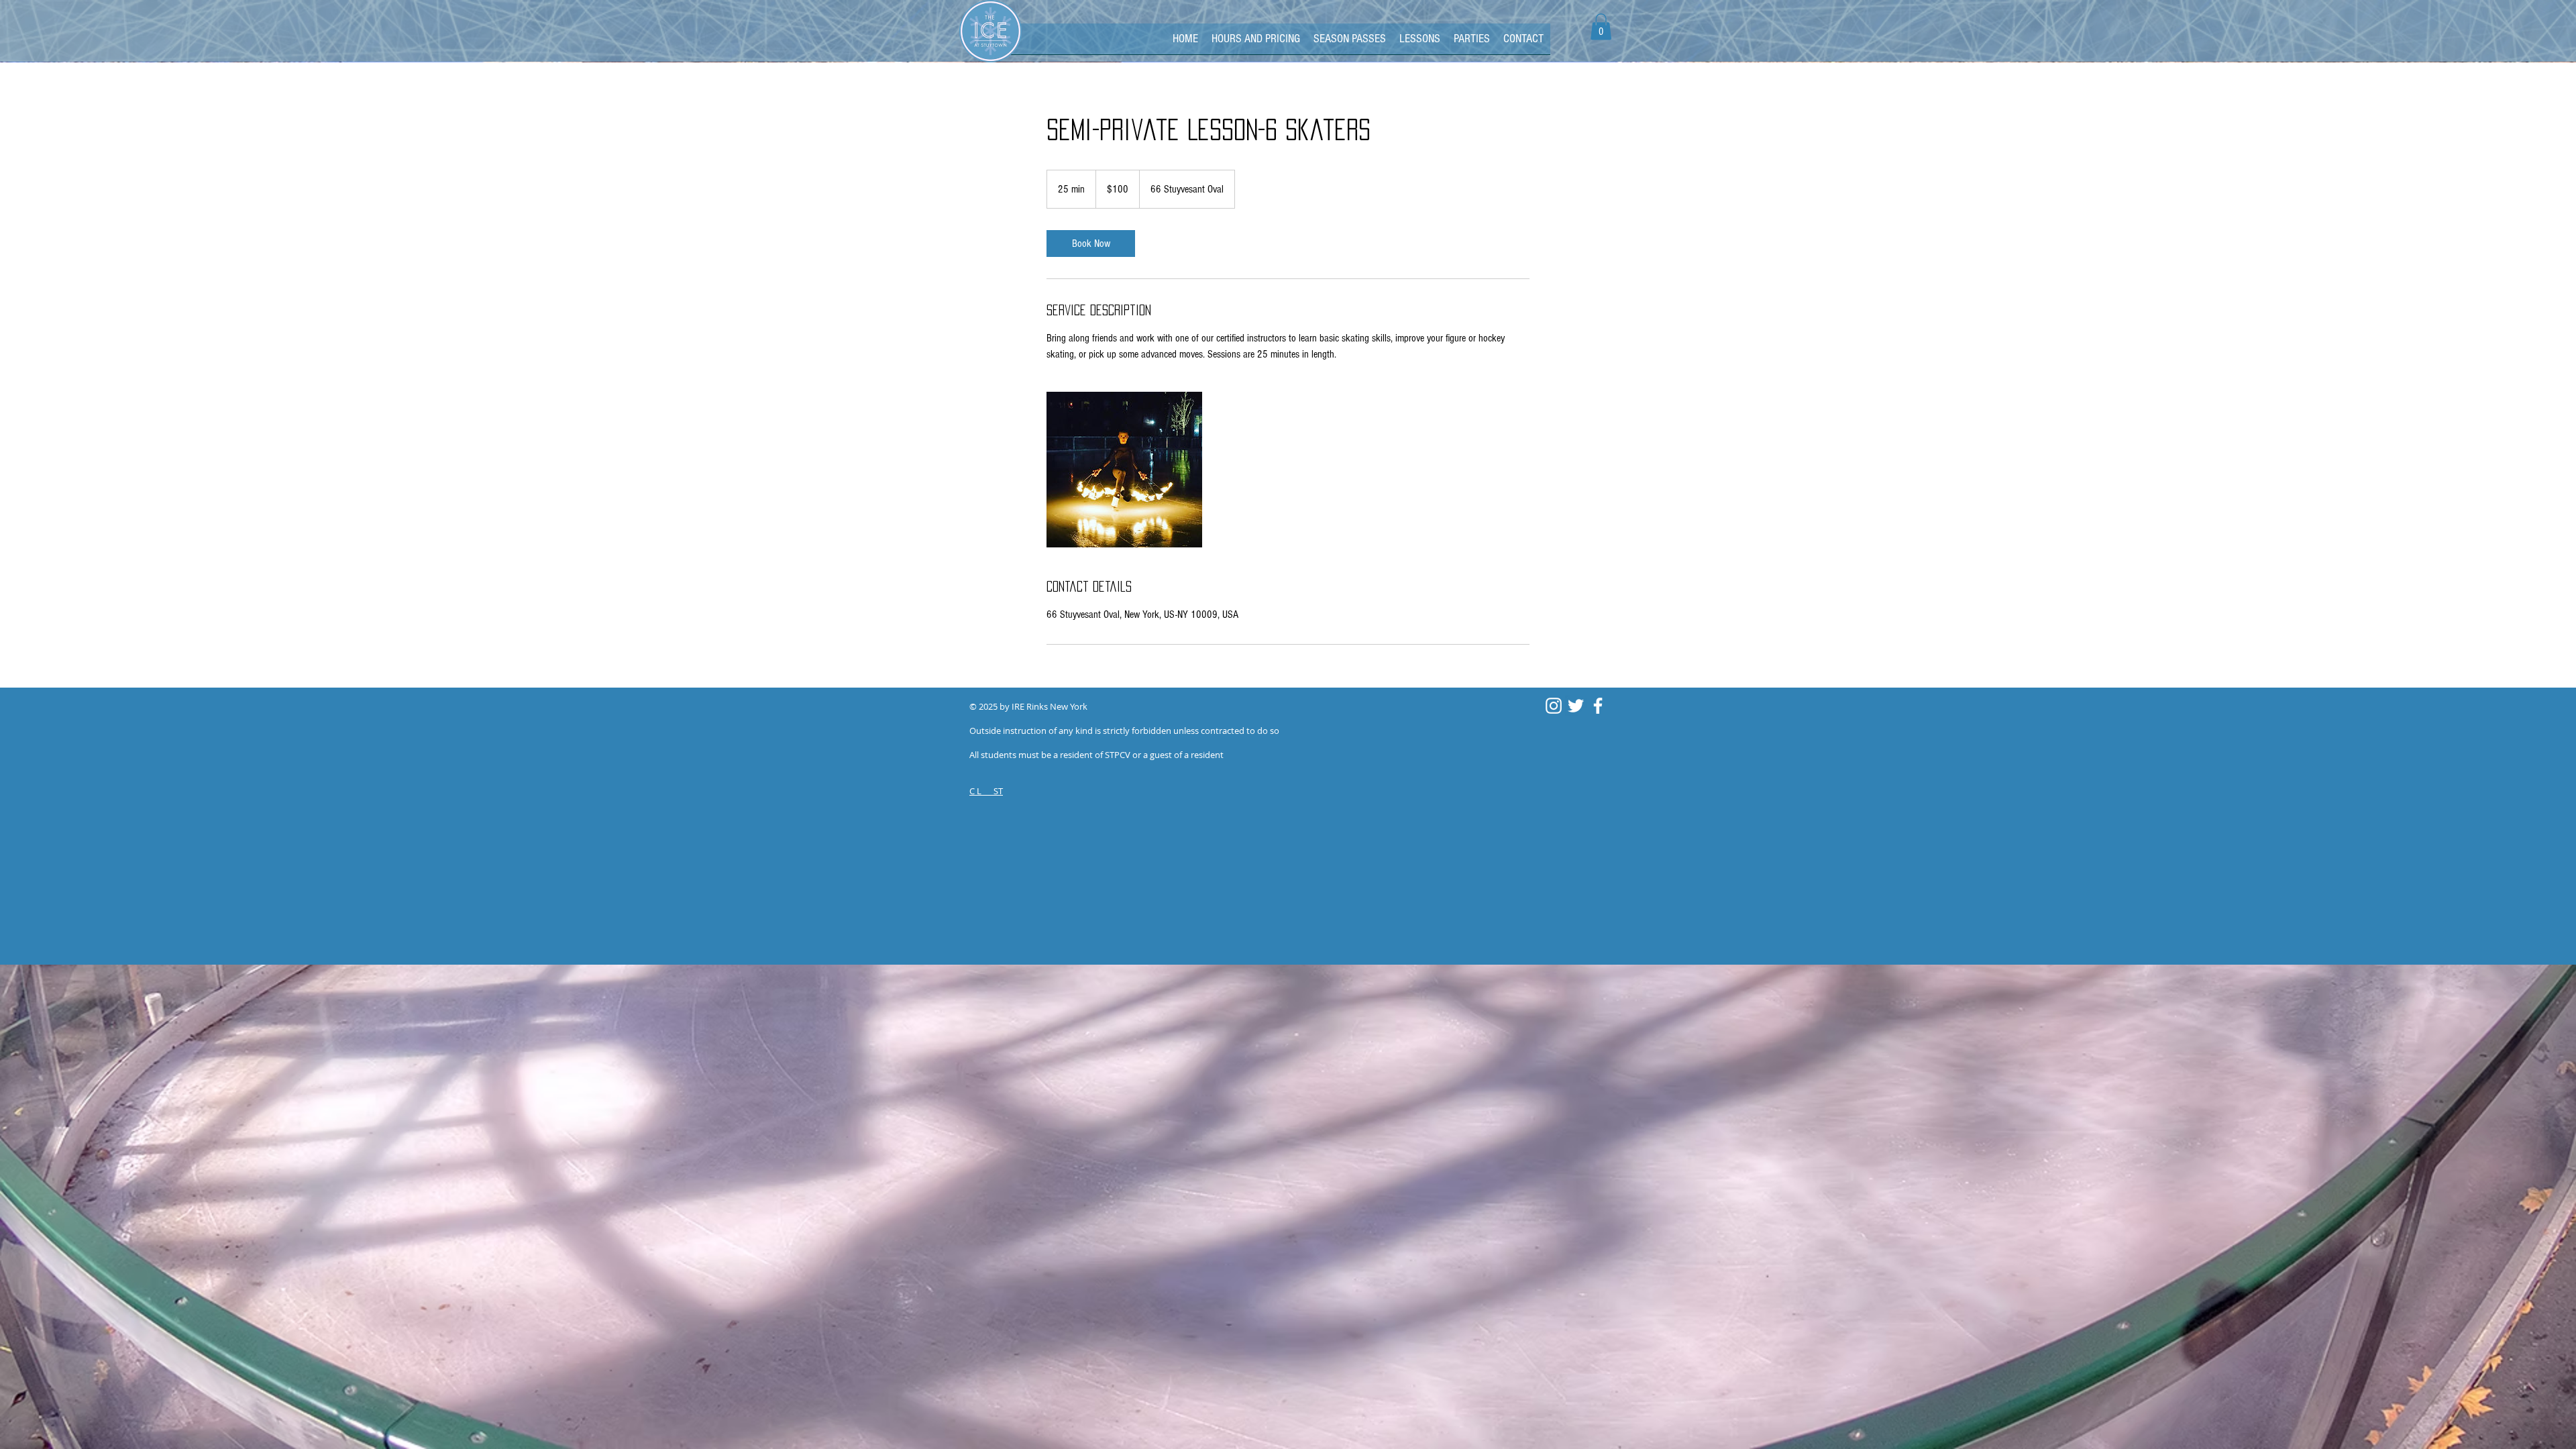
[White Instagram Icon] (1554, 706)
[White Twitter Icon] (1576, 706)
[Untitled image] (1124, 470)
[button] (1601, 26)
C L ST (986, 791)
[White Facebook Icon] (1598, 706)
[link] (1091, 244)
